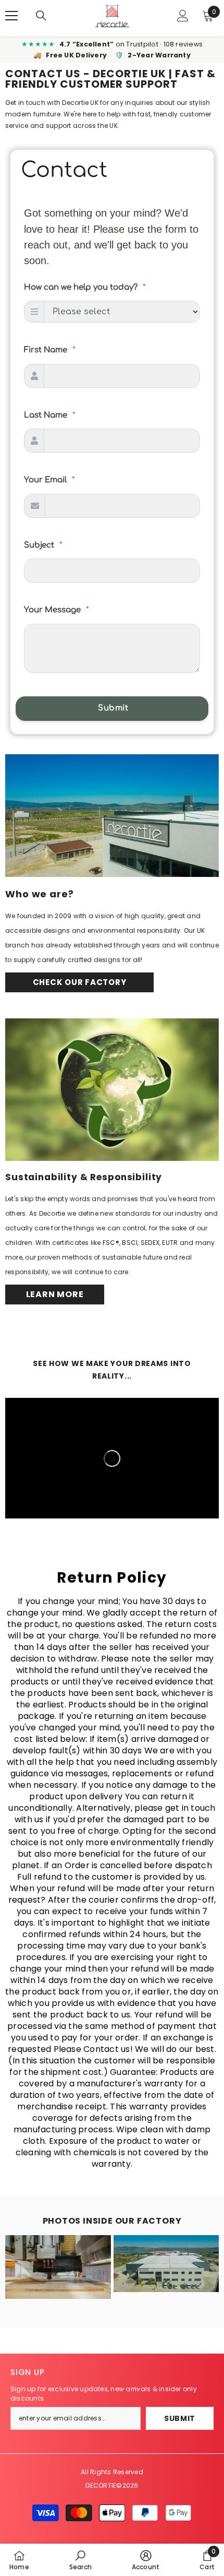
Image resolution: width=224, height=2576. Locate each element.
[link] (80, 2560)
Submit (180, 2418)
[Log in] (183, 16)
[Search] (41, 16)
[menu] (11, 16)
